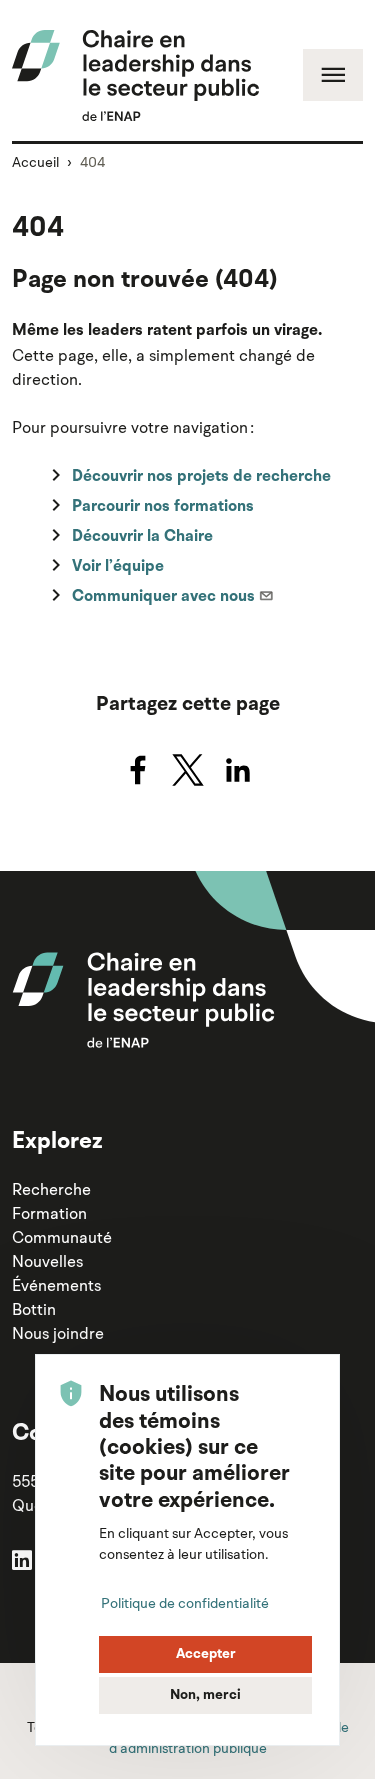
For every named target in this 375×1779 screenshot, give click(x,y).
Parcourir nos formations (163, 507)
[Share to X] (188, 770)
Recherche (51, 1189)
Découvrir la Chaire (142, 537)
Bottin (34, 1309)
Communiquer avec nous (163, 597)
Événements (56, 1285)
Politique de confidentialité (185, 1603)
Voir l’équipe (118, 567)
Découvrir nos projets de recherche (201, 477)
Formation (49, 1213)
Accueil (35, 162)
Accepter (206, 1654)
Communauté (62, 1237)
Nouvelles (47, 1261)
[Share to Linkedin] (238, 770)
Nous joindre (58, 1333)
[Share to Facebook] (138, 770)
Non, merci (205, 1695)
